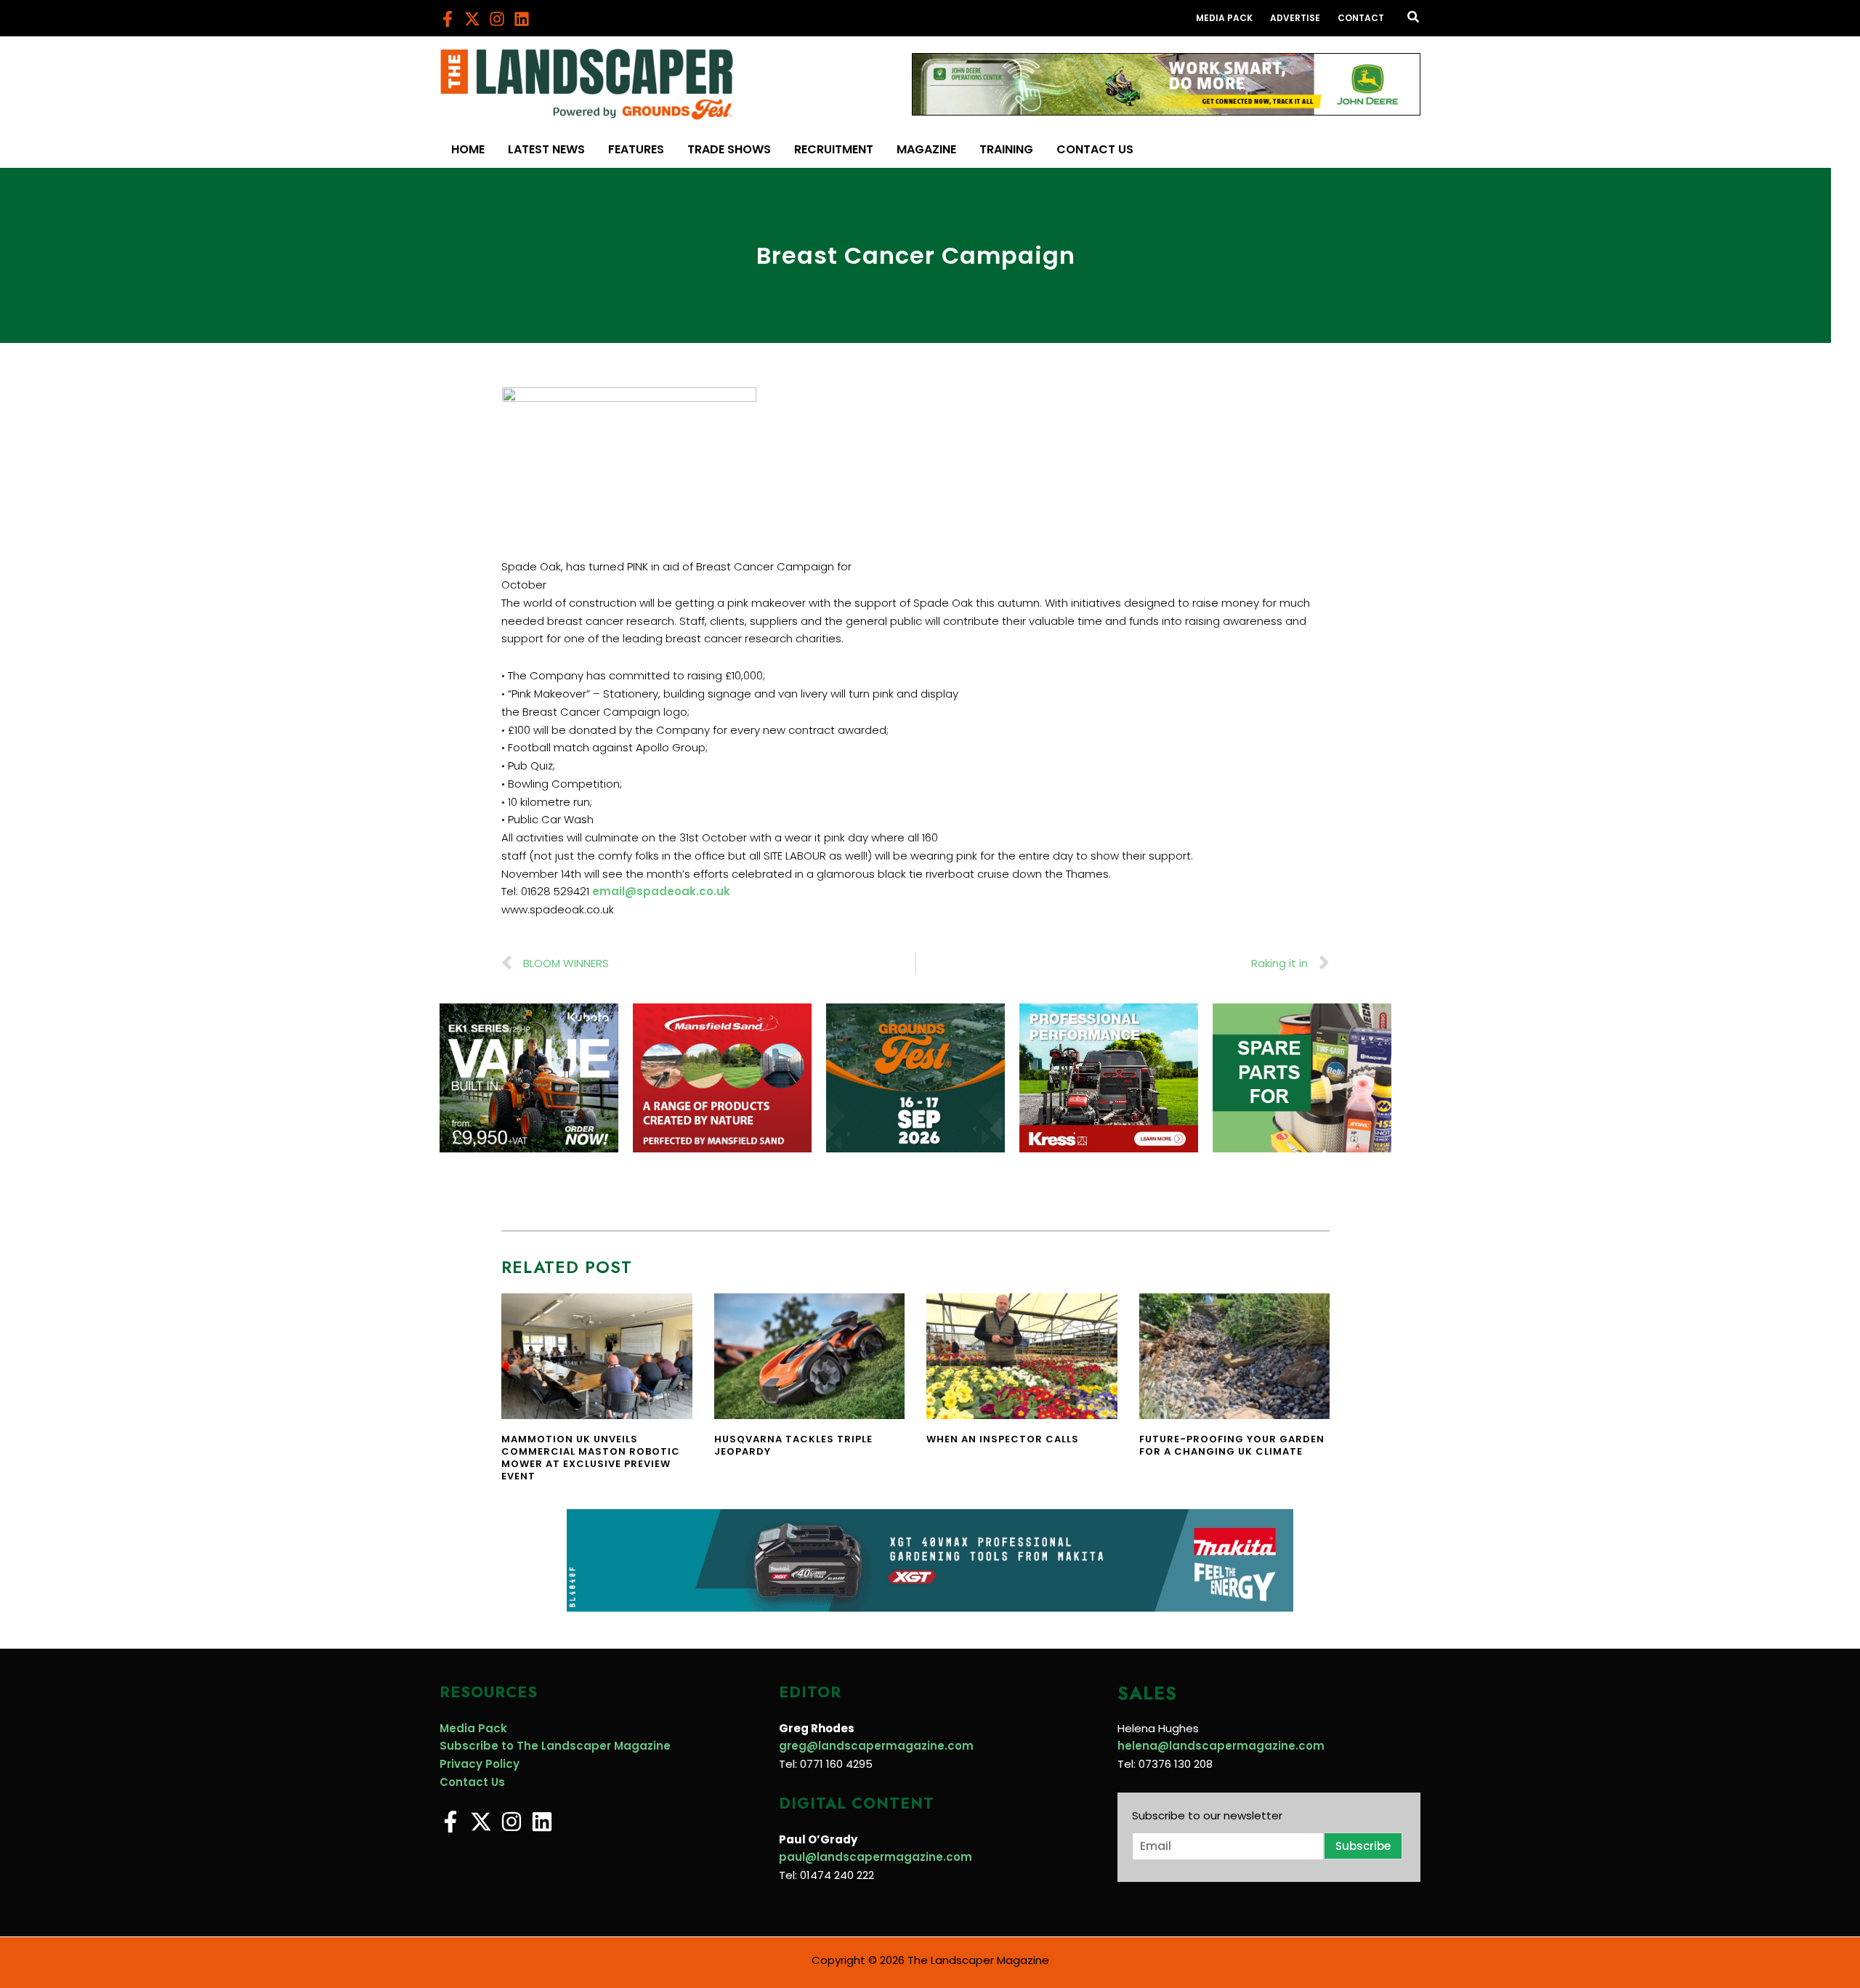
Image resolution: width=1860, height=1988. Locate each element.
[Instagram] (497, 19)
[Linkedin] (522, 19)
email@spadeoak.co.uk (661, 891)
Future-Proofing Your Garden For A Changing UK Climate (1232, 1445)
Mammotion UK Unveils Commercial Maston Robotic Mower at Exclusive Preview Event (591, 1458)
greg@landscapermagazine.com (876, 1746)
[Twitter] (472, 19)
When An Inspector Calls (1003, 1439)
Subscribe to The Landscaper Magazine (555, 1746)
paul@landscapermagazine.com (876, 1857)
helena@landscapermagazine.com (1221, 1746)
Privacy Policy (480, 1764)
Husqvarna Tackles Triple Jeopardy (793, 1445)
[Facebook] (448, 19)
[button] (1414, 18)
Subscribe (1363, 1846)
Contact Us (472, 1782)
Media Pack (473, 1728)
